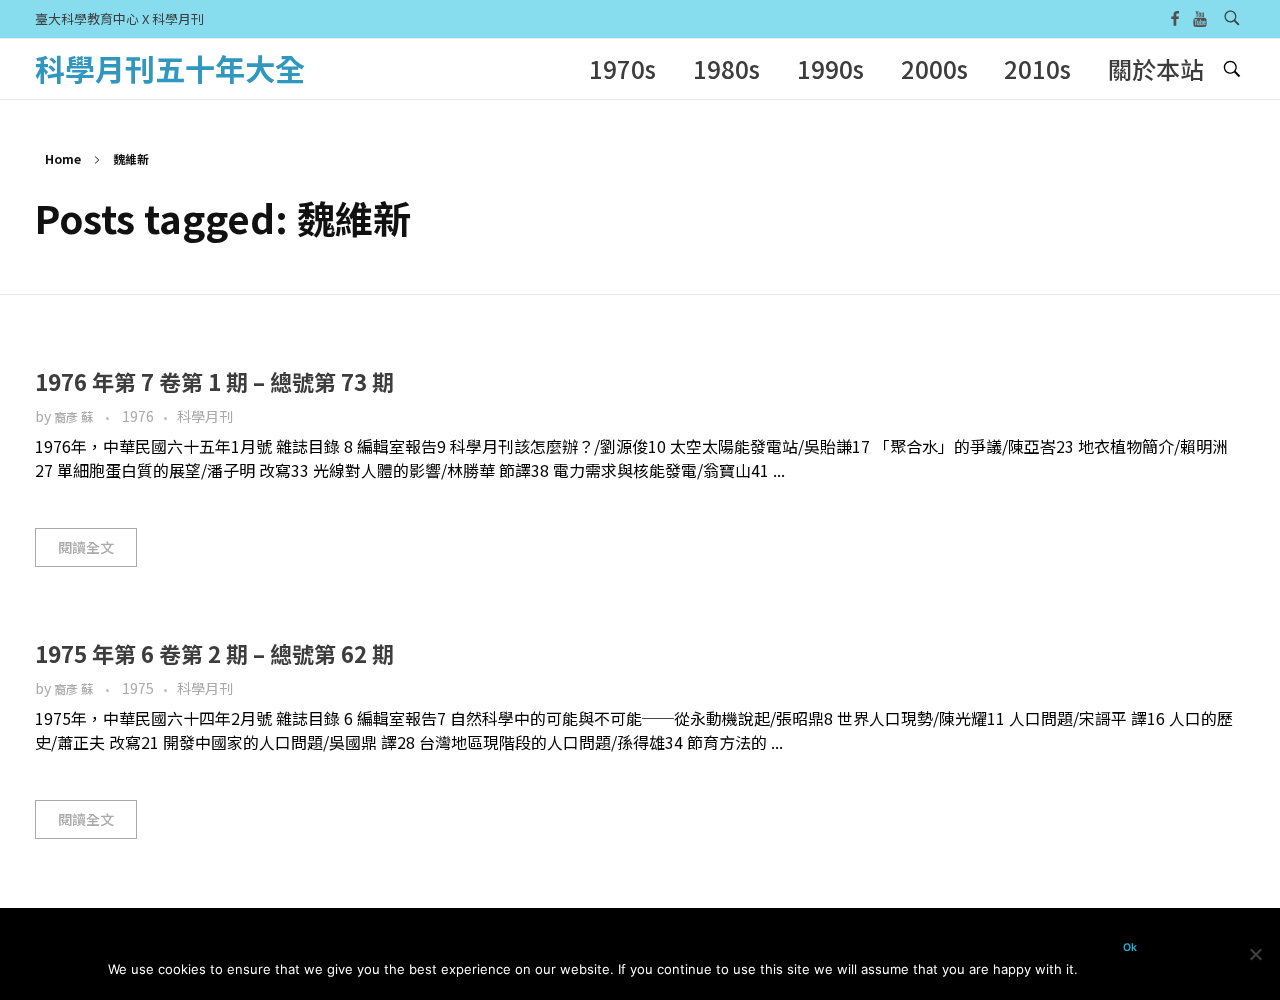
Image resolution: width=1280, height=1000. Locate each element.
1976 (138, 416)
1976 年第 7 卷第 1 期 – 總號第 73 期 (214, 381)
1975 (138, 688)
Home (63, 158)
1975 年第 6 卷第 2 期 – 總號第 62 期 (214, 653)
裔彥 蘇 (75, 417)
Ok (1130, 947)
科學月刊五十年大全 (170, 68)
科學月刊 (205, 416)
